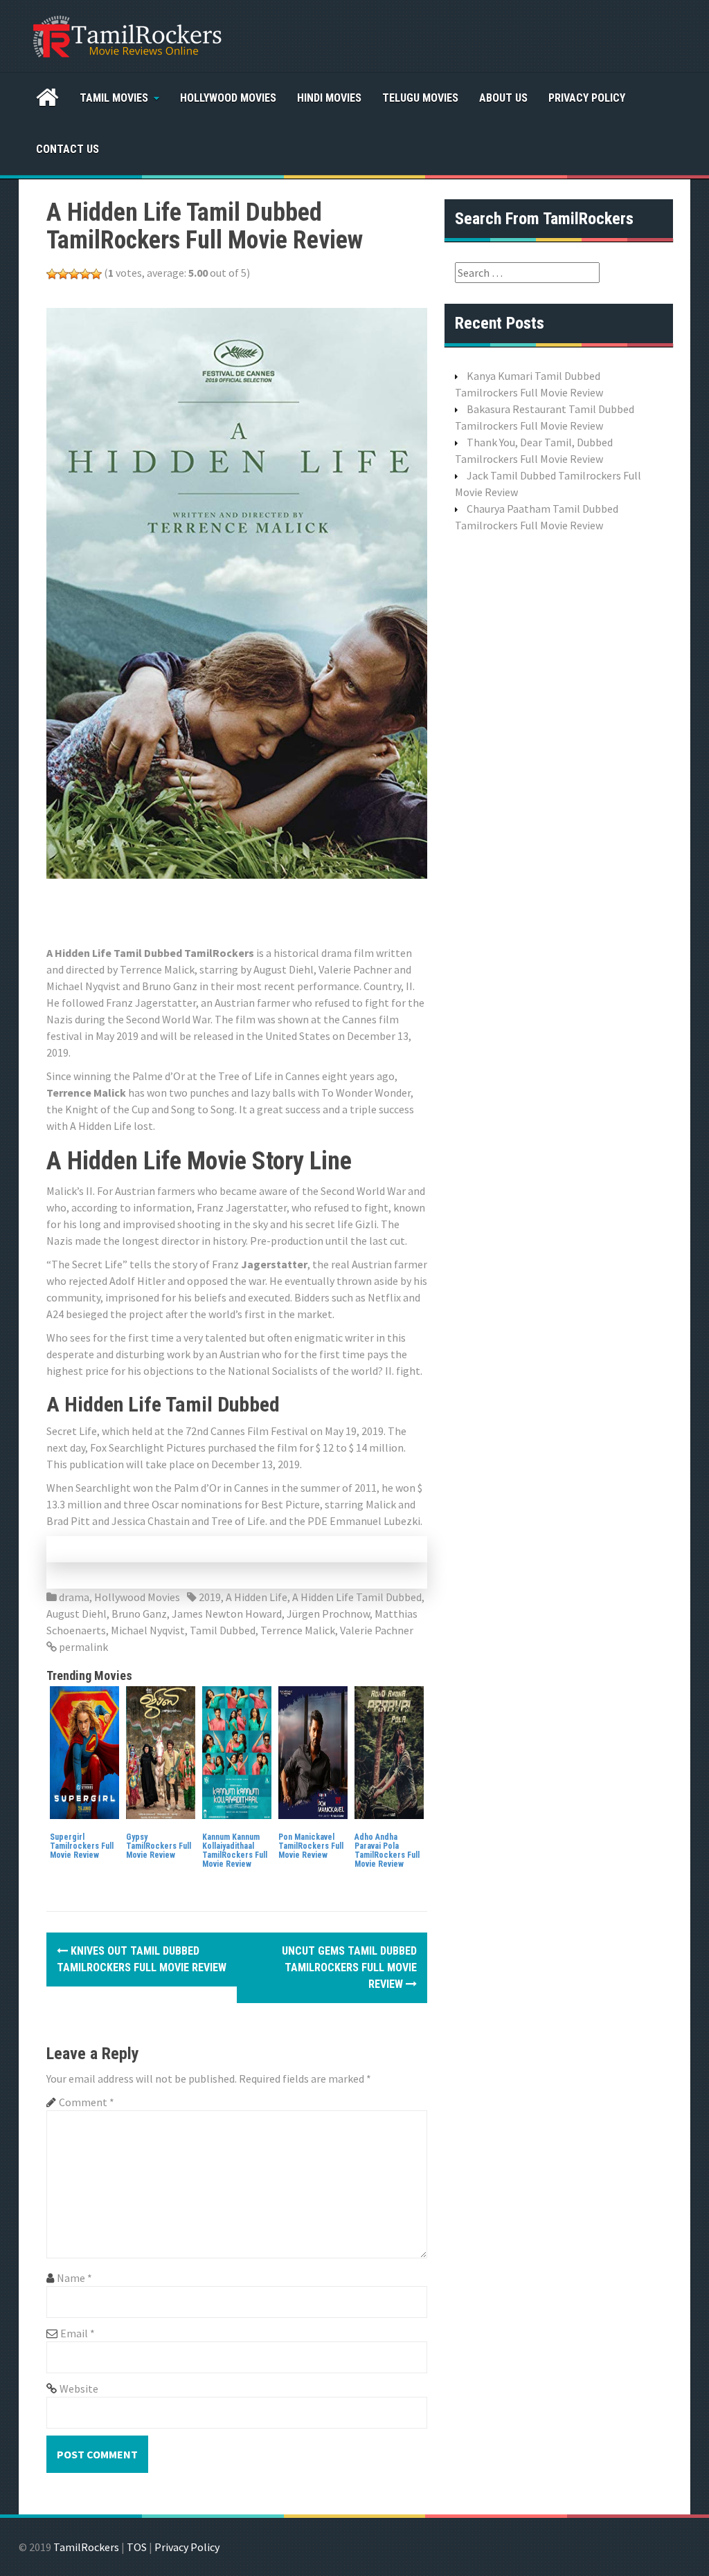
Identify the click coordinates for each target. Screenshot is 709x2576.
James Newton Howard (227, 1614)
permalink (82, 1647)
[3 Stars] (74, 274)
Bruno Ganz (139, 1614)
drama (74, 1597)
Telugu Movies (420, 98)
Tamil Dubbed (223, 1630)
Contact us (68, 149)
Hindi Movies (329, 98)
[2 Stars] (63, 274)
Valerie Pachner (377, 1630)
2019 (210, 1597)
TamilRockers (86, 2547)
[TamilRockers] (126, 35)
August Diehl (77, 1614)
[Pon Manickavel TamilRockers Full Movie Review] (313, 1751)
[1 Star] (52, 274)
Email (78, 2333)
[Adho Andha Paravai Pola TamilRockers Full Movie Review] (389, 1751)
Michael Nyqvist (148, 1630)
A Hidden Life (257, 1597)
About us (503, 98)
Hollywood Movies (228, 98)
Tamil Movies (114, 98)
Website (79, 2388)
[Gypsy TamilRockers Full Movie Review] (161, 1751)
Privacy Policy (587, 98)
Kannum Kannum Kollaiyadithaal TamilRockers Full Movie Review (235, 1851)
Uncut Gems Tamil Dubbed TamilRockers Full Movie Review (349, 1967)
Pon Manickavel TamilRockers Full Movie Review (311, 1846)
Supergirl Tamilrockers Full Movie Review (82, 1846)
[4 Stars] (85, 274)
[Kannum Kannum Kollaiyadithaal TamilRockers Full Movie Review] (237, 1751)
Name (74, 2278)
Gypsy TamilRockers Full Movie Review (159, 1846)
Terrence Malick (298, 1630)
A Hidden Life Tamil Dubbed (357, 1597)
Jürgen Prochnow (328, 1614)
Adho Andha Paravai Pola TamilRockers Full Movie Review (387, 1851)
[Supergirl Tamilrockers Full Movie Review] (84, 1751)
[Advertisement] (298, 910)
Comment (87, 2102)
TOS (137, 2547)
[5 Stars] (96, 274)
